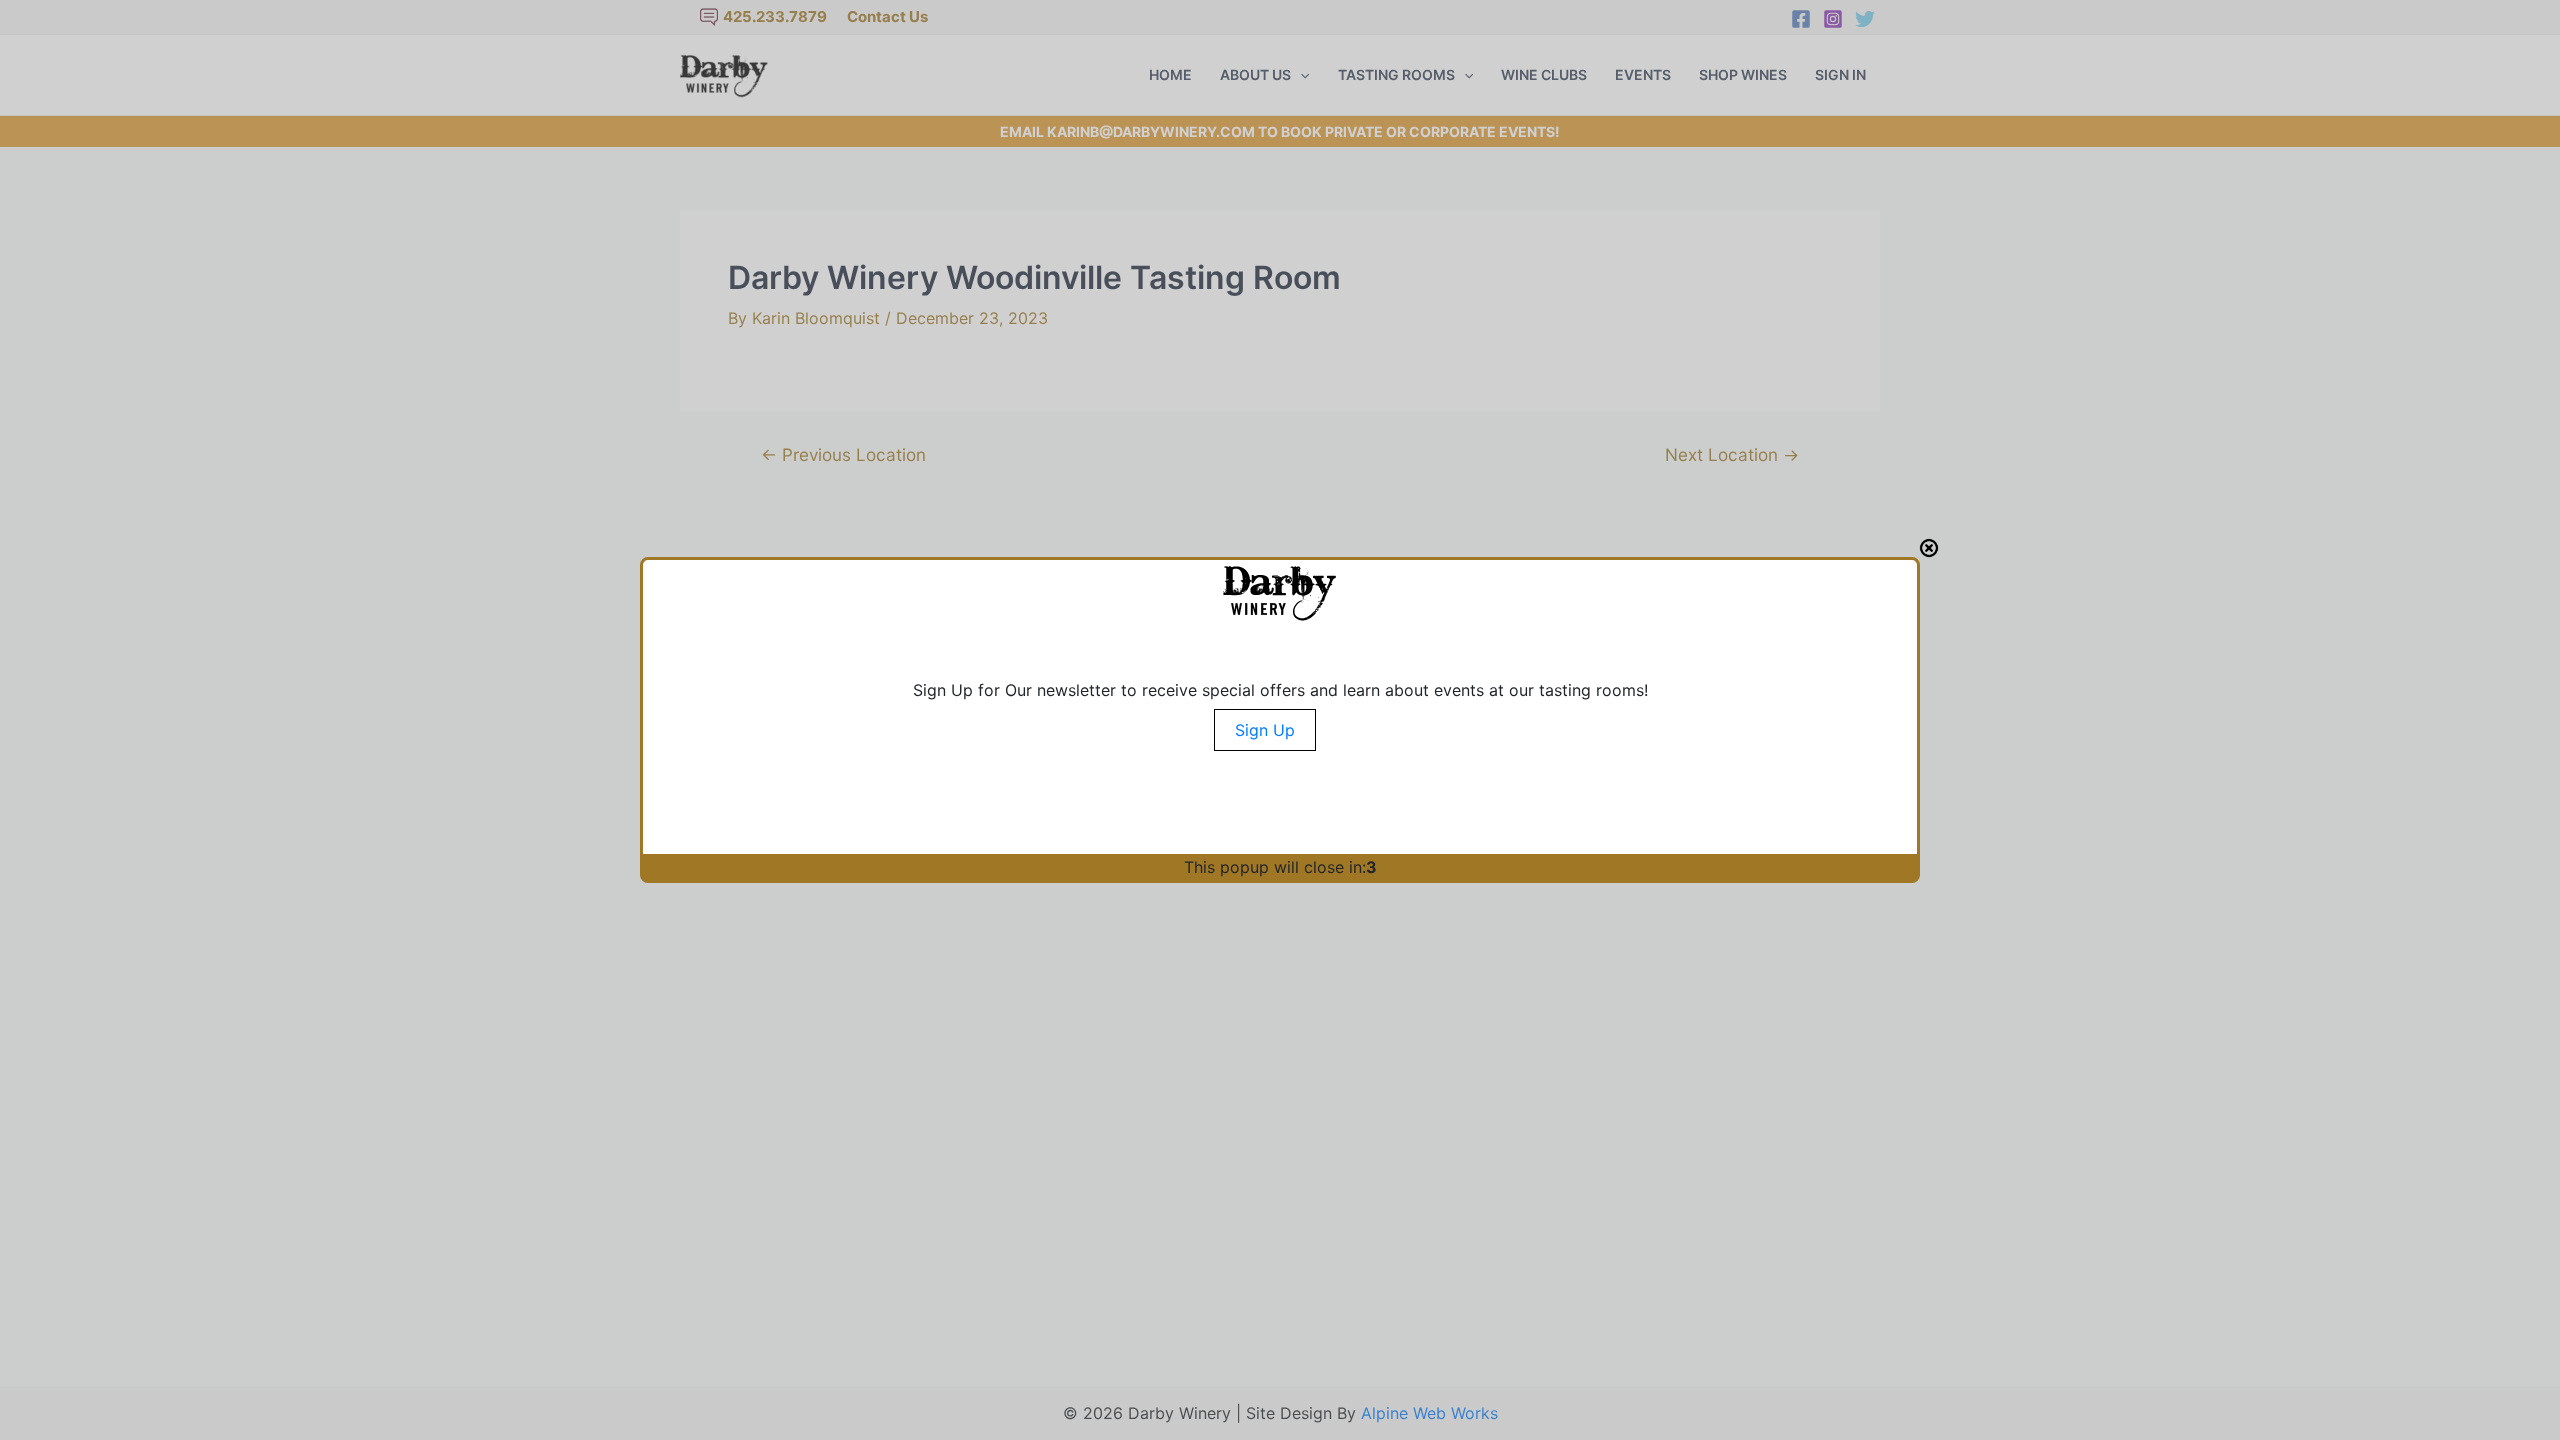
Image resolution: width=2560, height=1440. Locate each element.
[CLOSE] (1929, 548)
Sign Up (1265, 730)
